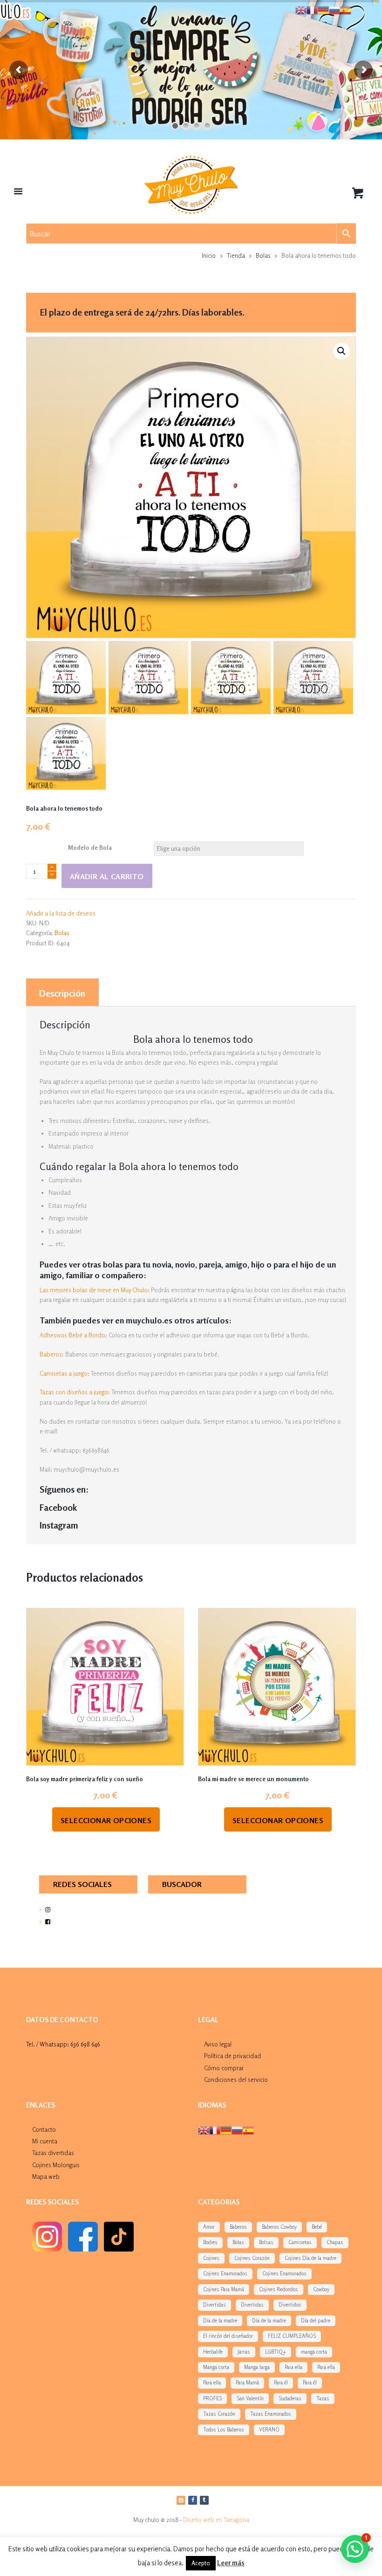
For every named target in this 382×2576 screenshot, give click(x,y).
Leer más (231, 2563)
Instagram (59, 1525)
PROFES (212, 2398)
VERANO (269, 2430)
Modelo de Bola (90, 847)
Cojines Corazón (252, 2258)
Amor (209, 2227)
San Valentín (250, 2398)
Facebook (58, 1508)
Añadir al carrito (107, 876)
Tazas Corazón (219, 2414)
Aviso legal (218, 2044)
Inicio (209, 255)
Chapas (335, 2242)
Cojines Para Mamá (224, 2289)
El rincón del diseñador (228, 2336)
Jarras (244, 2352)
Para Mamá (247, 2383)
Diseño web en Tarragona (216, 2520)
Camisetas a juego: (65, 1373)
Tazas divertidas (53, 2153)
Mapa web (46, 2177)
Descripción (62, 993)
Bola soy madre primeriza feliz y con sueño (85, 1779)
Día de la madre (220, 2321)
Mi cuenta (45, 2141)
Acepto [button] (201, 2563)
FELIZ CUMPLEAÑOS (292, 2336)
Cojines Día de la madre (310, 2258)
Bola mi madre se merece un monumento (253, 1779)
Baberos (51, 1354)
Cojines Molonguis (56, 2165)
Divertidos (290, 2305)
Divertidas (215, 2305)
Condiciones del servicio (236, 2080)
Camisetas (300, 2242)
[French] (215, 2129)
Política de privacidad (232, 2056)
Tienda (236, 255)
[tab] (62, 992)
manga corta (314, 2352)
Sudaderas (290, 2398)
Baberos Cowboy (279, 2227)
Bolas (263, 255)
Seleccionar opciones (106, 1820)
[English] (204, 2129)
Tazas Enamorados (271, 2414)
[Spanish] (248, 2129)
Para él (281, 2383)
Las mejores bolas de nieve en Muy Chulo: (95, 1290)
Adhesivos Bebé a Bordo (72, 1335)
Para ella (293, 2367)
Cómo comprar (224, 2068)
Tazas (323, 2398)
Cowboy (321, 2289)
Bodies (210, 2242)
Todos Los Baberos (224, 2430)
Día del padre (316, 2321)
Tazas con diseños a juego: (75, 1392)
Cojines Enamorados (225, 2273)
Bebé (317, 2227)
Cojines (211, 2258)
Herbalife (213, 2352)
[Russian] (237, 2129)
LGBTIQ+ (276, 2352)
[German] (226, 2129)
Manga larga (257, 2367)
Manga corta (216, 2367)
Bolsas (266, 2242)
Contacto (44, 2129)
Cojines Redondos (279, 2289)
